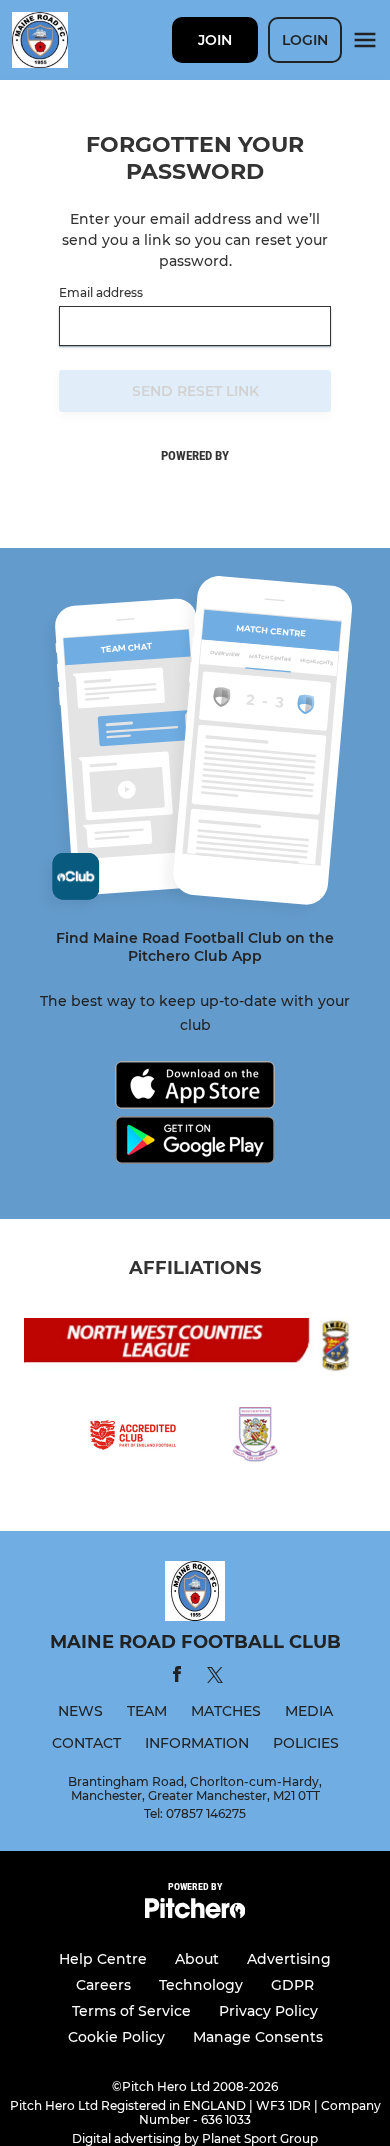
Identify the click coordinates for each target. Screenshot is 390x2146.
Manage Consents (258, 2037)
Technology (201, 1985)
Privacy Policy (268, 2011)
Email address (101, 293)
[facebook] (177, 1677)
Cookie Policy (116, 2037)
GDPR (292, 1985)
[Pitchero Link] (195, 1913)
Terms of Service (131, 2011)
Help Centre (103, 1959)
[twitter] (215, 1678)
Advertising (289, 1959)
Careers (103, 1985)
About (197, 1959)
